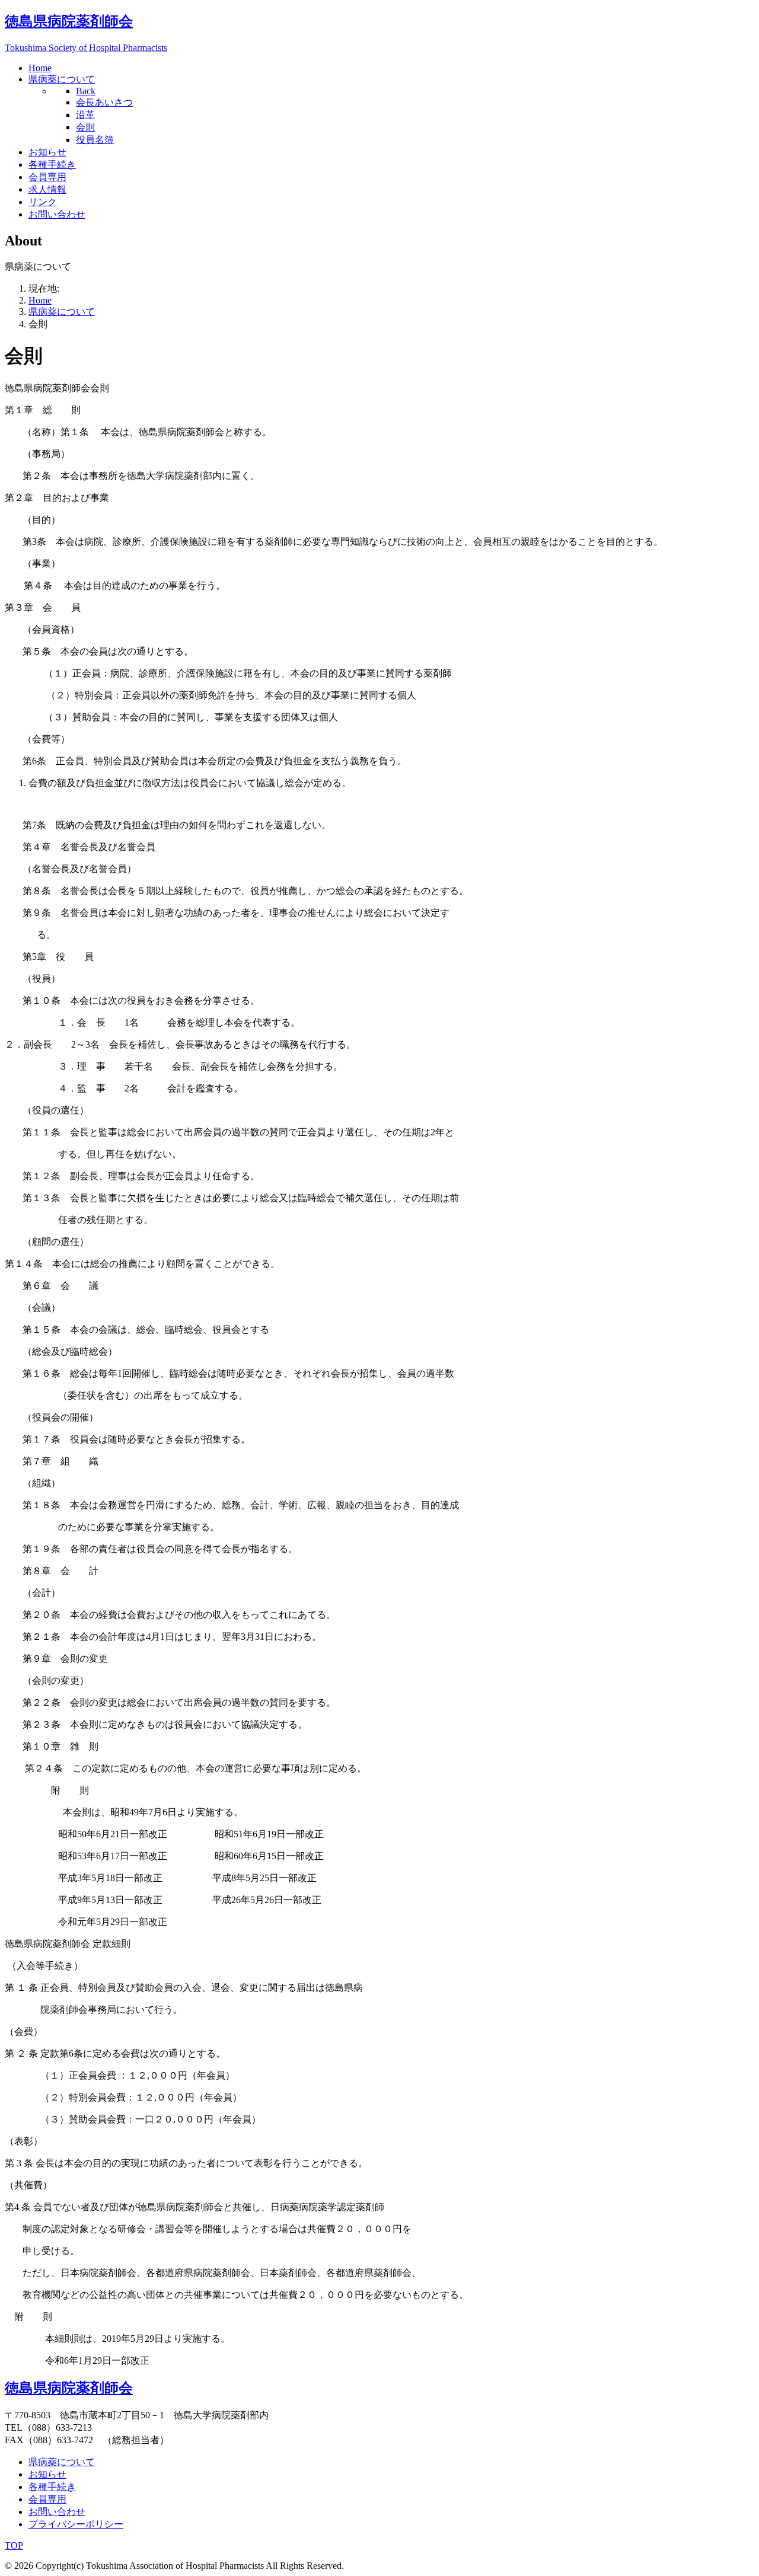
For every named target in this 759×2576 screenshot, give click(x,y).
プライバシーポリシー (76, 2524)
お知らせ (47, 2474)
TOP (14, 2545)
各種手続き (52, 2487)
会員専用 (47, 2499)
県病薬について (62, 2462)
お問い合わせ (57, 2512)
